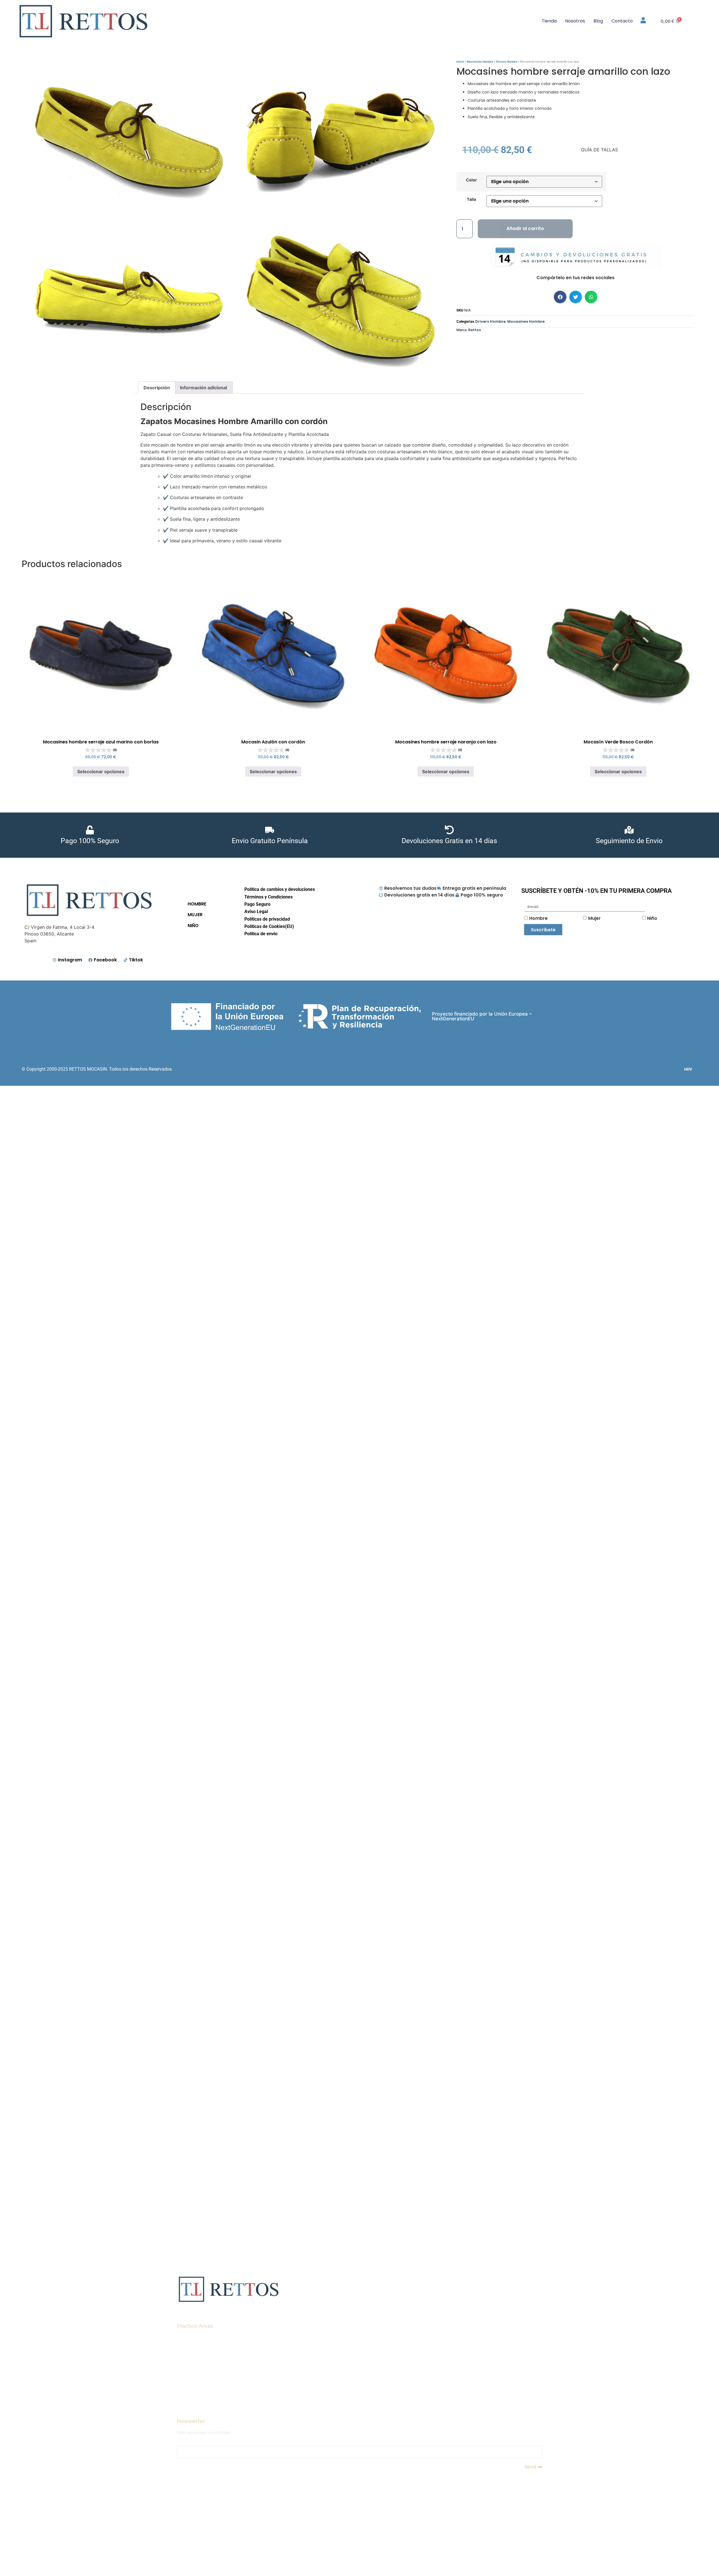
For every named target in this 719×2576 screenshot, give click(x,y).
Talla (471, 199)
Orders (184, 2341)
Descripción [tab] (157, 388)
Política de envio (261, 934)
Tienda (549, 21)
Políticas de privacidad (267, 919)
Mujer (594, 918)
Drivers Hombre (507, 62)
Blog (598, 21)
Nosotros (575, 21)
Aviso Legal (256, 912)
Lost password (193, 2392)
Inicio (460, 62)
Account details (194, 2379)
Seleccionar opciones (101, 772)
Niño (652, 918)
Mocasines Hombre (480, 62)
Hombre (538, 918)
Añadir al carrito (525, 228)
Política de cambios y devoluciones (280, 889)
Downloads (190, 2353)
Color (471, 180)
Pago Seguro (257, 904)
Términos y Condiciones (269, 897)
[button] (560, 297)
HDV (688, 1069)
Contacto (622, 21)
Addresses (188, 2366)
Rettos (475, 330)
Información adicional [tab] (203, 388)
